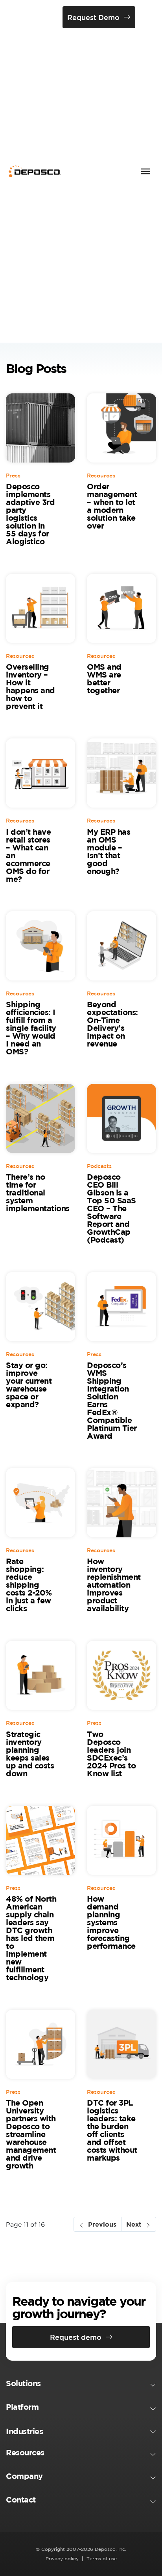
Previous (102, 2224)
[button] (81, 2385)
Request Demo (93, 17)
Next (134, 2224)
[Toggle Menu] (145, 171)
